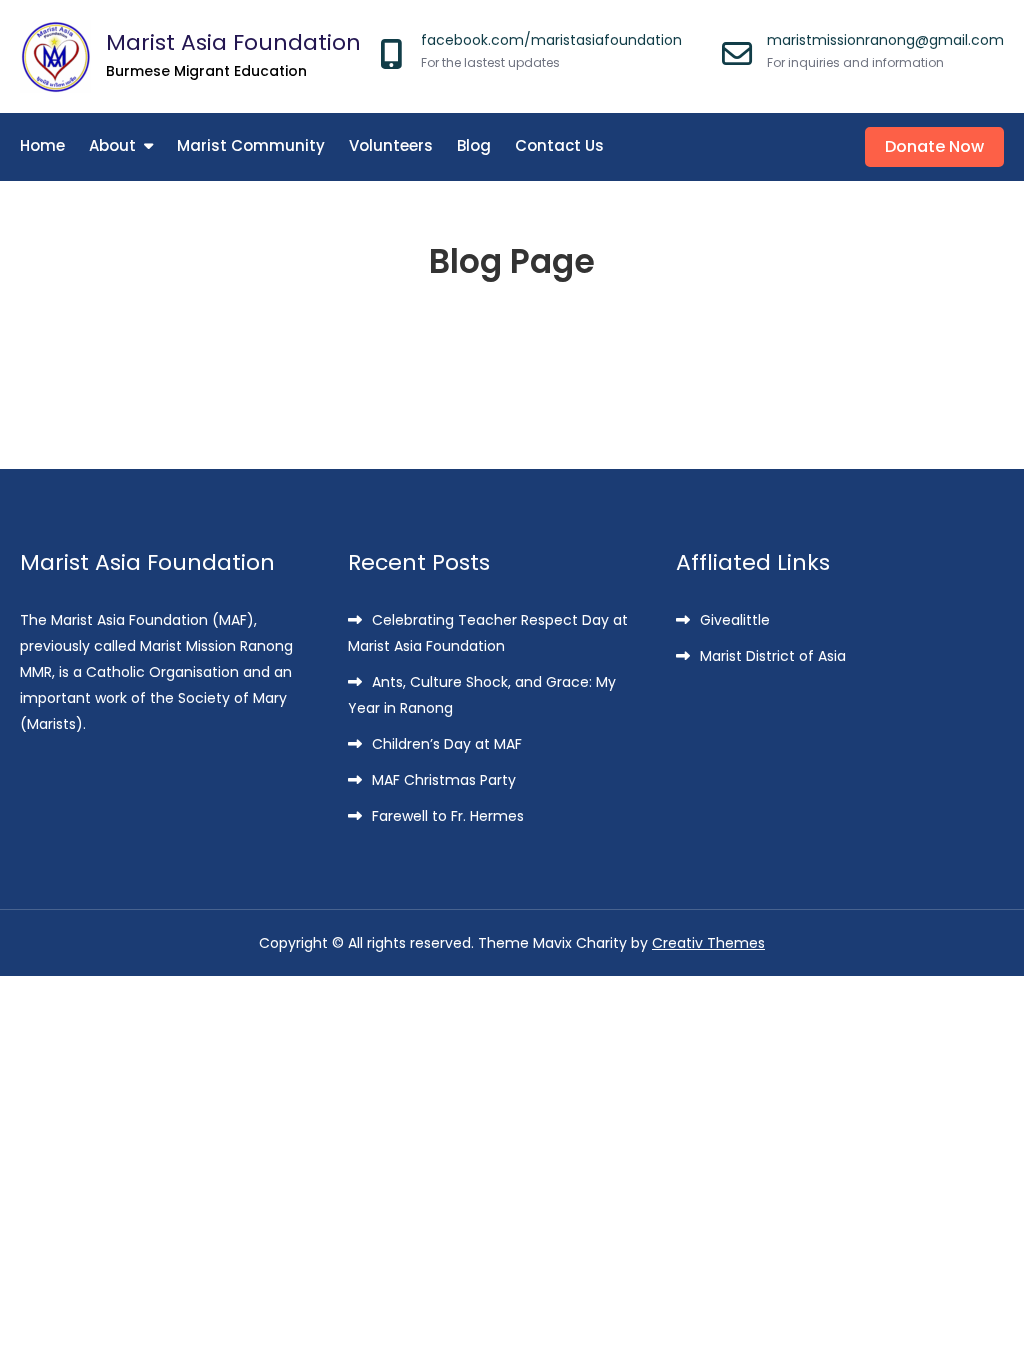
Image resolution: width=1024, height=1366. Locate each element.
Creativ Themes (708, 943)
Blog (474, 145)
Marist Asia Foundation (233, 42)
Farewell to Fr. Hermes (448, 816)
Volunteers (391, 145)
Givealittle (735, 620)
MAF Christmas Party (444, 780)
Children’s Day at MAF (447, 744)
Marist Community (251, 145)
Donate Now (934, 146)
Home (42, 145)
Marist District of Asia (773, 656)
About (112, 145)
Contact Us (559, 145)
